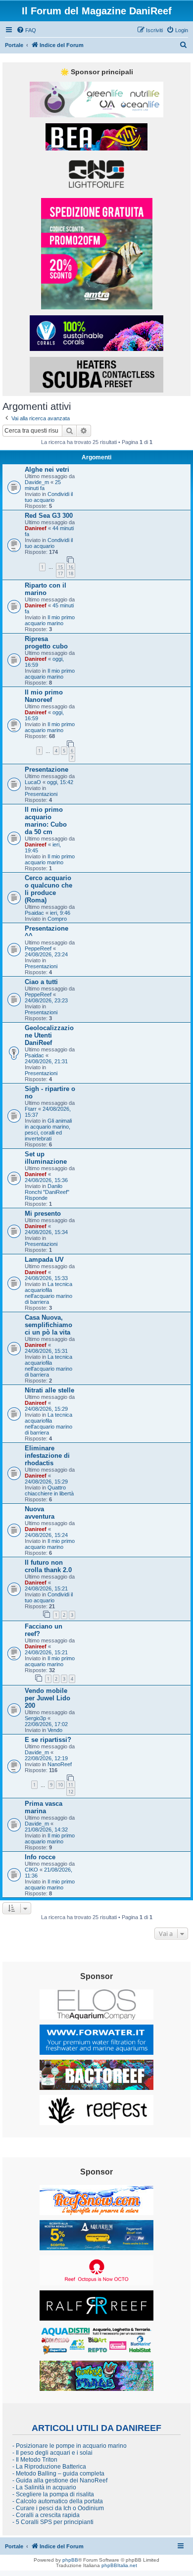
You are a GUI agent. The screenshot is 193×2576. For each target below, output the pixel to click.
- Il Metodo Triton (35, 2460)
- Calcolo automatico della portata (58, 2501)
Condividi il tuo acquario (49, 497)
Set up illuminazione (46, 1158)
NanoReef (60, 1764)
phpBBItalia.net (119, 2565)
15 (60, 567)
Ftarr (31, 1109)
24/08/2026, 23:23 (46, 1000)
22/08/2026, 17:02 (46, 1724)
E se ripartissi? (48, 1740)
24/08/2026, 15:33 (46, 1278)
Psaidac (34, 913)
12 (71, 1792)
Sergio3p (35, 1718)
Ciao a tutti (41, 982)
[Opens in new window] (96, 99)
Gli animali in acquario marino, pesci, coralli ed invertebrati (48, 1130)
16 (71, 567)
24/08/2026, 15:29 (46, 1409)
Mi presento (43, 1214)
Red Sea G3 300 (49, 516)
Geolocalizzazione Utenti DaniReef (49, 1035)
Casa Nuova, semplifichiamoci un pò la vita (48, 1325)
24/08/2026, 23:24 (46, 954)
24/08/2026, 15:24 (46, 1535)
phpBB (70, 2560)
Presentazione (47, 769)
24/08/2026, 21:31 (46, 1061)
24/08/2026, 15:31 (46, 1351)
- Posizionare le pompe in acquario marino (70, 2446)
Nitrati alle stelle (49, 1390)
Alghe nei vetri (47, 470)
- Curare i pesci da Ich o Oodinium (58, 2508)
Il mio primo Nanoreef (44, 696)
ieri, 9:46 (60, 913)
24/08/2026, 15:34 (46, 1232)
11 (71, 1785)
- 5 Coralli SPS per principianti (53, 2522)
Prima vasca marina (44, 1807)
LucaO (33, 782)
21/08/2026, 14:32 (46, 1830)
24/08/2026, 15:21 (46, 1588)
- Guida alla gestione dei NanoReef (60, 2480)
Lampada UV (44, 1260)
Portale (14, 45)
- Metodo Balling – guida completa (58, 2474)
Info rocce (40, 1857)
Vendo (55, 1730)
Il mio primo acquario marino (50, 620)
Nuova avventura (40, 1513)
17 (60, 573)
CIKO (31, 1870)
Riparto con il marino (46, 589)
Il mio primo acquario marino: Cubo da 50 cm (46, 821)
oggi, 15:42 (60, 782)
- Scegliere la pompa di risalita (53, 2494)
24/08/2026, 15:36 (46, 1180)
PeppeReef (38, 948)
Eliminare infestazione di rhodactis (47, 1456)
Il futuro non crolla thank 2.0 (48, 1566)
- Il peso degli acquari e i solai (52, 2453)
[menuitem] (26, 30)
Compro (57, 919)
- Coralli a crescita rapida (46, 2515)
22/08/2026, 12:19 (46, 1758)
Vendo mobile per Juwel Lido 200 (48, 1698)
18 (71, 573)
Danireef (36, 528)
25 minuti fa (43, 485)
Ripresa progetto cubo (46, 643)
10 (60, 1785)
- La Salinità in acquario (44, 2487)
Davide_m (37, 482)
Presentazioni (41, 794)
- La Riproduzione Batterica (49, 2467)
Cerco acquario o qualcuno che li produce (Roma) (48, 889)
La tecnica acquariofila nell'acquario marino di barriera (48, 1293)
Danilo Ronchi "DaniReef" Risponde (47, 1192)
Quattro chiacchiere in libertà (49, 1490)
